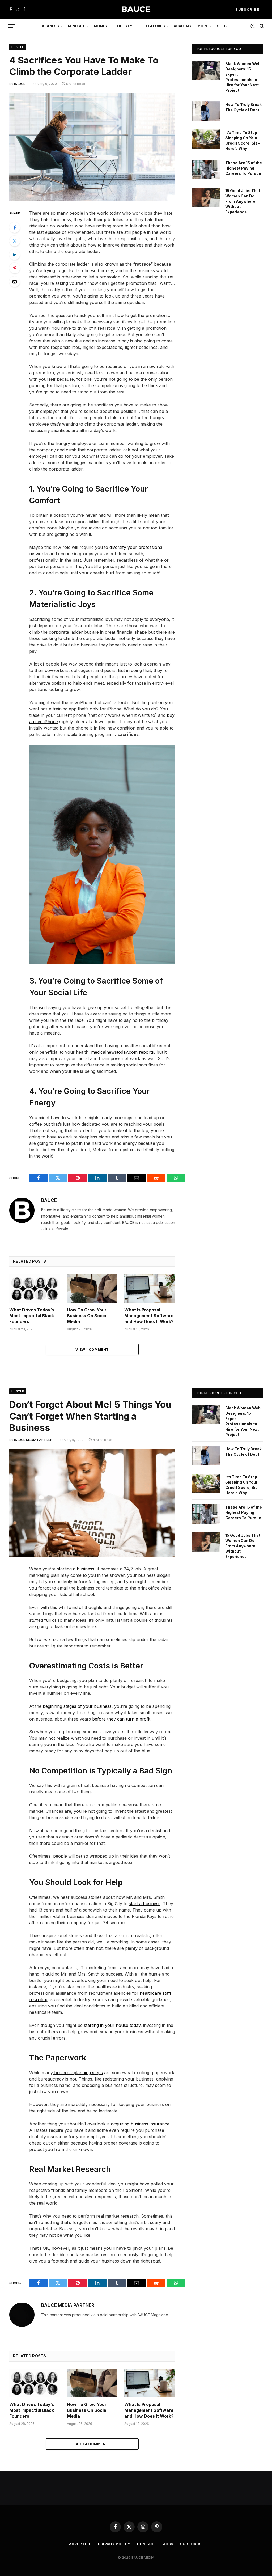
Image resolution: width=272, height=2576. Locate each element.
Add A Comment (92, 2444)
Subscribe (191, 2544)
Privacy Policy (114, 2544)
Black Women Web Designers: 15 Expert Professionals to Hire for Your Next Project (243, 77)
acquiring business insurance (140, 2124)
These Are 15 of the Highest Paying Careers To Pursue (244, 168)
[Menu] (11, 26)
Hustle (18, 47)
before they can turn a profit (121, 1719)
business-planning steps (78, 2073)
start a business (145, 1904)
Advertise (80, 2544)
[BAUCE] (136, 9)
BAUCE (20, 84)
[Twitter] (15, 241)
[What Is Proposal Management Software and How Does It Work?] (150, 1289)
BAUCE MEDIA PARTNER (33, 1440)
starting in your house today (112, 2025)
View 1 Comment (92, 1349)
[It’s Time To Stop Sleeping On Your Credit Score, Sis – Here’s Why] (206, 139)
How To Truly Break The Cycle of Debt (243, 107)
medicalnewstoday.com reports (122, 1052)
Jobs (168, 2544)
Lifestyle (127, 26)
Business (50, 26)
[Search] (261, 26)
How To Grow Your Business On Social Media (87, 1316)
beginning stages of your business (77, 1706)
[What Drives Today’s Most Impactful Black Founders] (35, 1289)
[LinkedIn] (15, 255)
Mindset (76, 26)
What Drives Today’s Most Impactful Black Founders (32, 1316)
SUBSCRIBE (247, 9)
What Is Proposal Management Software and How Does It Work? (149, 1316)
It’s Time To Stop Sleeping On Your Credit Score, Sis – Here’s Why (243, 140)
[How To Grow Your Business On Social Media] (92, 1289)
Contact (146, 2544)
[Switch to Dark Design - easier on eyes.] (253, 26)
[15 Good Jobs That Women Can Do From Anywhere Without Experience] (206, 197)
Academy (183, 26)
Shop (222, 26)
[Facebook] (15, 227)
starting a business (76, 1569)
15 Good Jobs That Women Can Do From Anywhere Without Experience (243, 201)
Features (155, 26)
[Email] (15, 282)
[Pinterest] (15, 268)
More (203, 26)
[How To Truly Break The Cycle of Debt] (206, 111)
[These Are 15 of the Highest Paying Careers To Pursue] (206, 169)
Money (101, 26)
